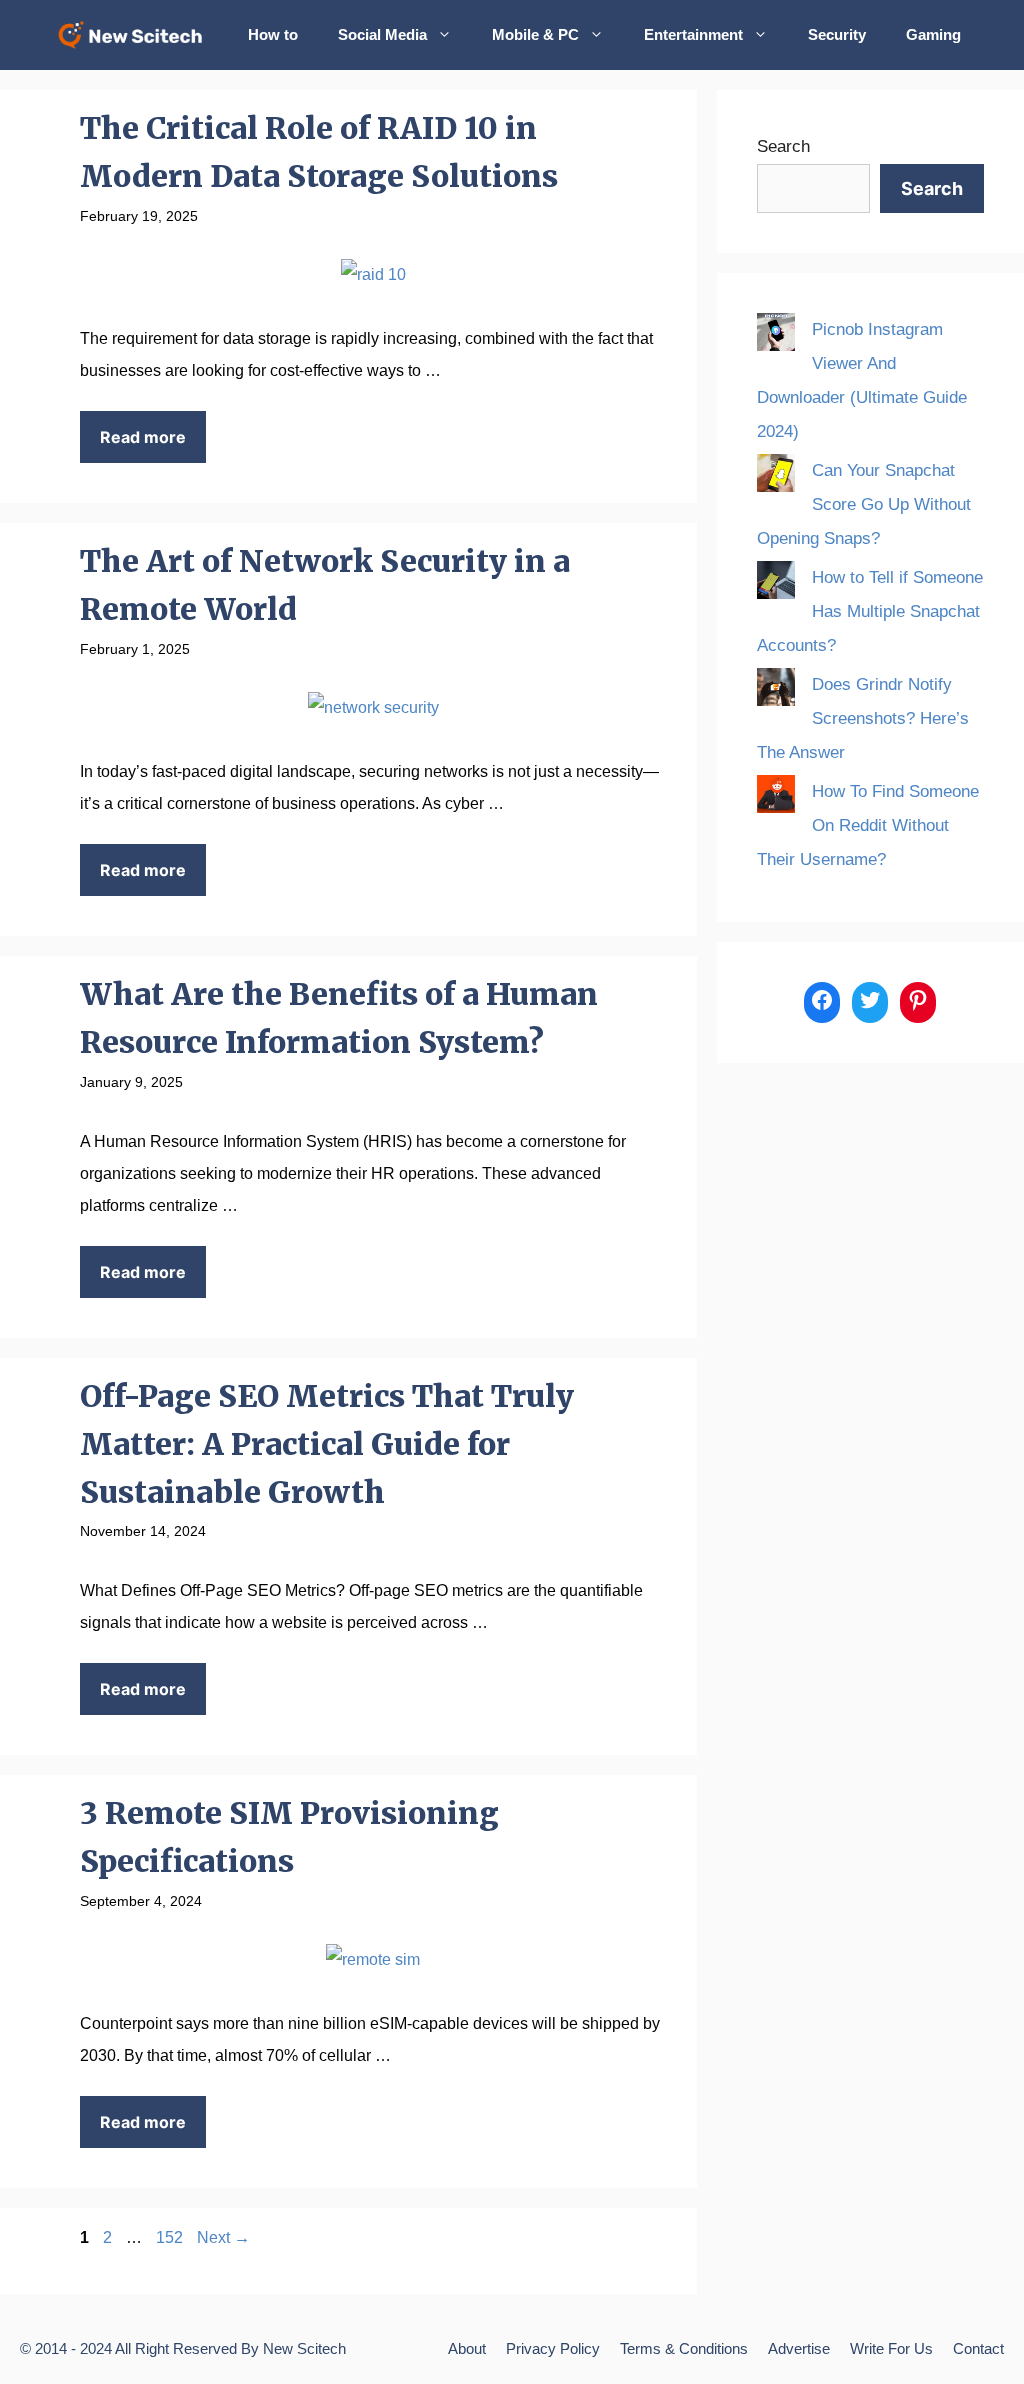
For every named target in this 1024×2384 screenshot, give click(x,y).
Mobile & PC (535, 34)
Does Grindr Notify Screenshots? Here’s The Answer (863, 718)
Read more (143, 437)
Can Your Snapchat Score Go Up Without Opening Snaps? (864, 504)
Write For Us (891, 2348)
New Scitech (304, 2348)
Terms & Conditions (684, 2348)
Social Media (382, 34)
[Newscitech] (136, 35)
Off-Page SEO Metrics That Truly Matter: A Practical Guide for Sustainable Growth (327, 1444)
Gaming (933, 34)
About (467, 2348)
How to (273, 34)
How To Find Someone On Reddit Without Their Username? (868, 825)
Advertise (799, 2348)
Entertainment (693, 34)
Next (223, 2237)
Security (837, 34)
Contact (978, 2348)
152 (171, 2237)
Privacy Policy (553, 2348)
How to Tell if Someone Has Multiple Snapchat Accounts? (870, 611)
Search (783, 146)
